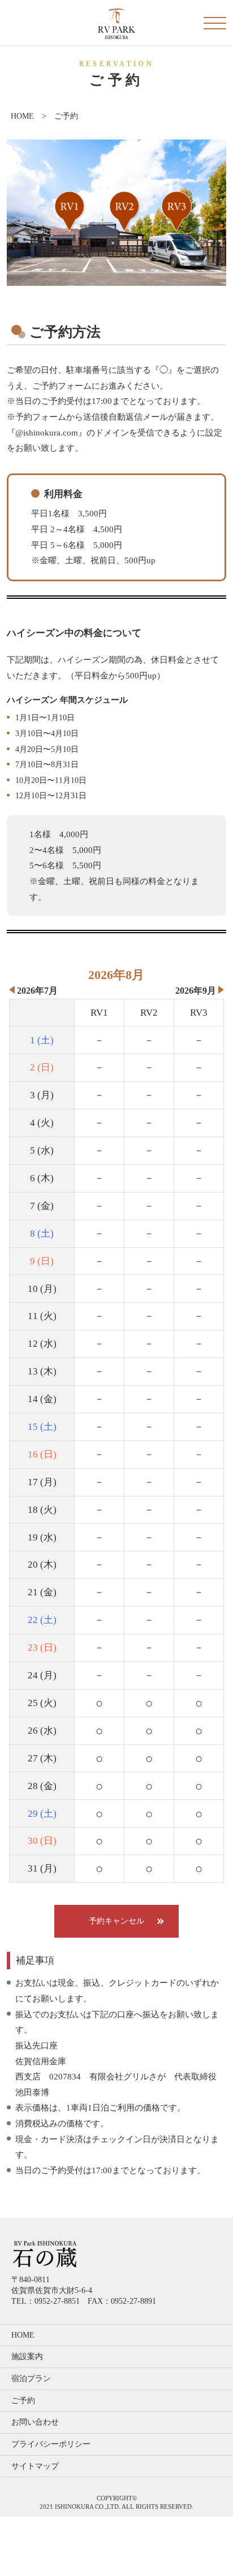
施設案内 (27, 2357)
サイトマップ (35, 2466)
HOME (22, 116)
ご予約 (23, 2401)
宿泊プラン (31, 2379)
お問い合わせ (35, 2422)
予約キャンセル (116, 1921)
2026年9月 (196, 991)
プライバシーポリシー (51, 2444)
